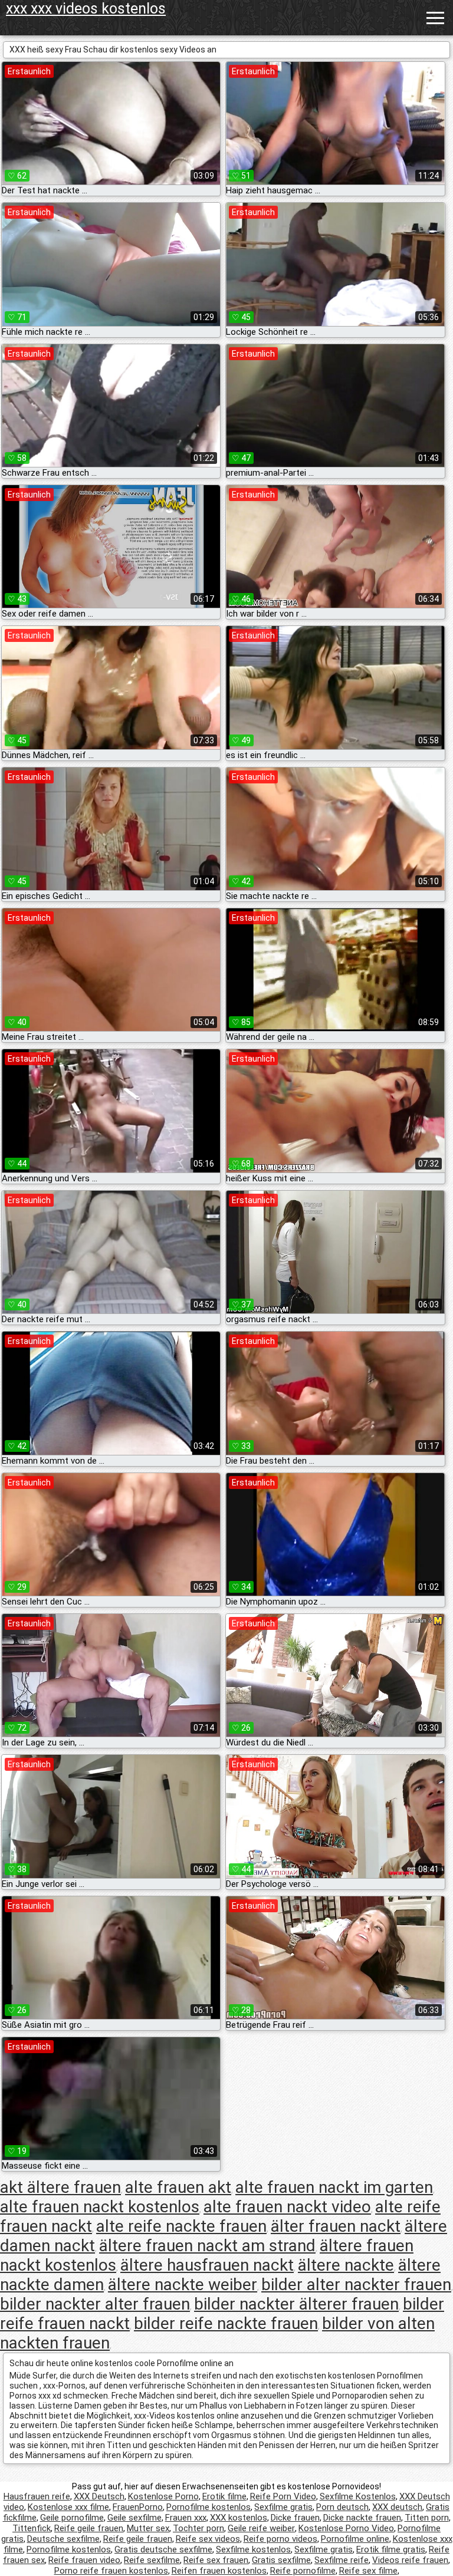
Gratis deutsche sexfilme (163, 2549)
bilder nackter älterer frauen (296, 2304)
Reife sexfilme (152, 2560)
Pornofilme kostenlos (209, 2507)
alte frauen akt (178, 2187)
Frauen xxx (186, 2518)
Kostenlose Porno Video (346, 2528)
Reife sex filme (368, 2571)
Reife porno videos (280, 2539)
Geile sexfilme (134, 2518)
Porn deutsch (342, 2507)
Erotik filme (224, 2496)
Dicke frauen (295, 2518)
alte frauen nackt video (287, 2207)
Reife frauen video (84, 2560)
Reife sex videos (208, 2539)
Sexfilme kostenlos (253, 2549)
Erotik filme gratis (391, 2549)
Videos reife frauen (410, 2560)
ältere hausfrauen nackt (207, 2265)
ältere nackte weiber (183, 2285)
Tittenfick (32, 2528)
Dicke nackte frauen (362, 2518)
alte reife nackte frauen (181, 2226)
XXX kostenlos (239, 2518)
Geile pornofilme (72, 2518)
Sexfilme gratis (283, 2507)
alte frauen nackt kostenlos (100, 2207)
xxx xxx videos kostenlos (86, 9)
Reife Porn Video (283, 2496)
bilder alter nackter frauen (356, 2285)
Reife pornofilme (303, 2571)
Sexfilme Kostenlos (358, 2496)
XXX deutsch (397, 2507)
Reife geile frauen (89, 2528)
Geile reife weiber (261, 2528)
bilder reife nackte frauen (226, 2323)
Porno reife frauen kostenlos (111, 2571)
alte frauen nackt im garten (334, 2187)
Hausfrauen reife (37, 2496)
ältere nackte (346, 2265)
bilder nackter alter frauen (95, 2304)
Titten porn (427, 2518)
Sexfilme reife (342, 2560)
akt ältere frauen (60, 2187)
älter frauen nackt (336, 2226)
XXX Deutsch (99, 2496)
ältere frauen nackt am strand (207, 2246)
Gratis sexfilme (281, 2560)
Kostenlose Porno (163, 2496)
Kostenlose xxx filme (68, 2507)
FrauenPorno (138, 2507)
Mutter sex (148, 2528)
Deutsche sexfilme (63, 2539)
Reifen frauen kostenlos (219, 2571)
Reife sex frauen (216, 2560)
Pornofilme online (355, 2539)
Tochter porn (198, 2528)
